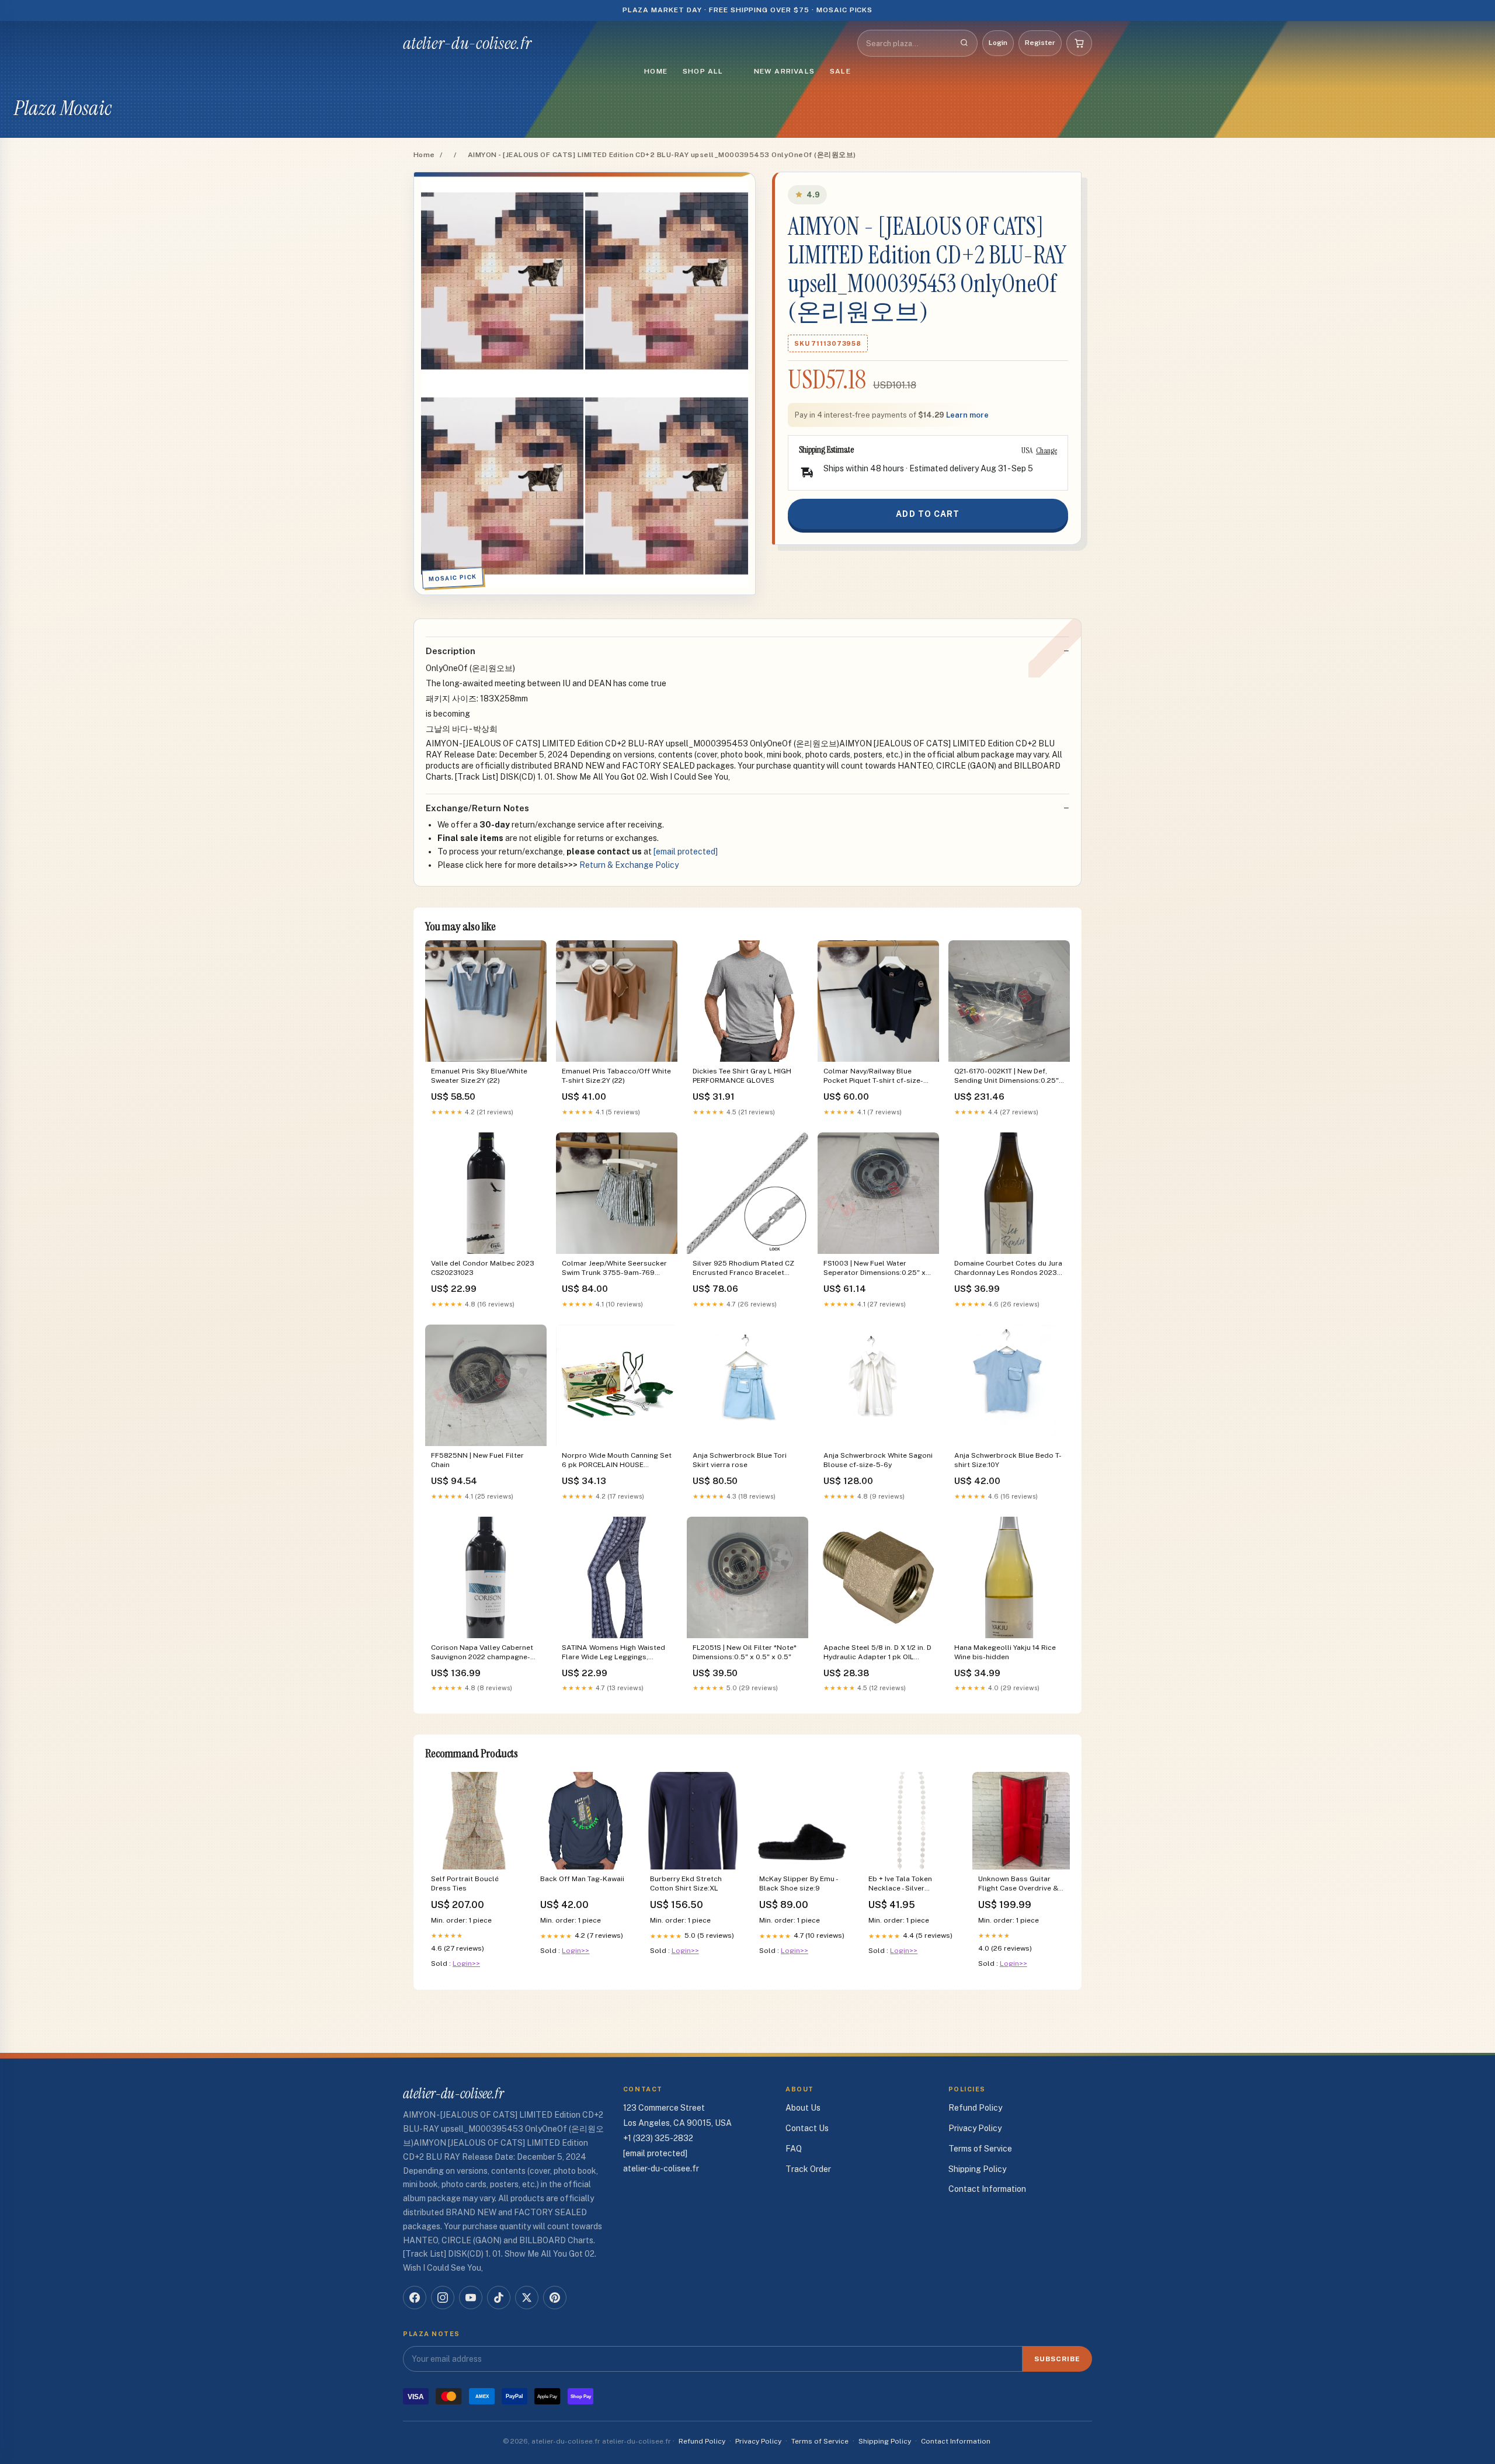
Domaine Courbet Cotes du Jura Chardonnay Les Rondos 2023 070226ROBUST (1008, 1269)
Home (656, 71)
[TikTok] (499, 2298)
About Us (803, 2108)
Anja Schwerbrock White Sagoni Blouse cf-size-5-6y (878, 1460)
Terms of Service (980, 2149)
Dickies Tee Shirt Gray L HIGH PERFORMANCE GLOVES (742, 1076)
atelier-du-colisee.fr (467, 43)
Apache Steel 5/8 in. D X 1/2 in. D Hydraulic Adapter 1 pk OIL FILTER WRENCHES (877, 1653)
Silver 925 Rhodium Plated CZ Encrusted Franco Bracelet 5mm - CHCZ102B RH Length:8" (745, 1269)
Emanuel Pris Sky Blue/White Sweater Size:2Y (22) (479, 1076)
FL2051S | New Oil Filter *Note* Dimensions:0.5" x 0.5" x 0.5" (745, 1652)
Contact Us (807, 2128)
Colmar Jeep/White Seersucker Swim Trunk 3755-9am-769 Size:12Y (614, 1269)
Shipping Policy (977, 2169)
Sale (840, 71)
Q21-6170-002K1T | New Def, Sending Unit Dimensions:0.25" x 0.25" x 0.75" (1006, 1077)
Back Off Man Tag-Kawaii (582, 1879)
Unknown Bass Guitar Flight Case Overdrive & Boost (1018, 1884)
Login (998, 43)
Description (451, 651)
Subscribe (1057, 2359)
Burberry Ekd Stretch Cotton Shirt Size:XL (686, 1883)
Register (1040, 43)
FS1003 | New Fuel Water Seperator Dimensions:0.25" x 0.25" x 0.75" (875, 1269)
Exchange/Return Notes (477, 808)
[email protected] (686, 852)
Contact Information (987, 2189)
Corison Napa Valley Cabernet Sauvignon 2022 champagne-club (482, 1653)
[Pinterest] (555, 2298)
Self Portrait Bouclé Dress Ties (465, 1883)
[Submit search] (964, 43)
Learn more (967, 415)
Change (1046, 450)
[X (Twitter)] (527, 2298)
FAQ (794, 2149)
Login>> (466, 1963)
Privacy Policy (975, 2128)
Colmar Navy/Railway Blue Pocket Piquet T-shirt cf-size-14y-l (873, 1077)
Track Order (808, 2169)
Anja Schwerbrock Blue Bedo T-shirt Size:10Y (1008, 1460)
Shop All (703, 71)
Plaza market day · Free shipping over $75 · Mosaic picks (748, 10)
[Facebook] (415, 2298)
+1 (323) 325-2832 (658, 2138)
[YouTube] (471, 2298)
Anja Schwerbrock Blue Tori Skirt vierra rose (740, 1460)
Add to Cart (928, 514)
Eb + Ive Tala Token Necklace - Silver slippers (900, 1884)
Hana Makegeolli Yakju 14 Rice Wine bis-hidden (1005, 1652)
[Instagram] (443, 2298)
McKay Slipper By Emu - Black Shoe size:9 (798, 1883)
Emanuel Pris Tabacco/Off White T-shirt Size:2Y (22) (616, 1076)
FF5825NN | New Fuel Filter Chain (477, 1460)
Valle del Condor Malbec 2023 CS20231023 (483, 1268)
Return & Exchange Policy (629, 865)
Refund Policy (975, 2108)
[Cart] (1079, 43)
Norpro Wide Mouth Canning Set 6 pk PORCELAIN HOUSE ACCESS (617, 1461)
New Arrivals (784, 71)
